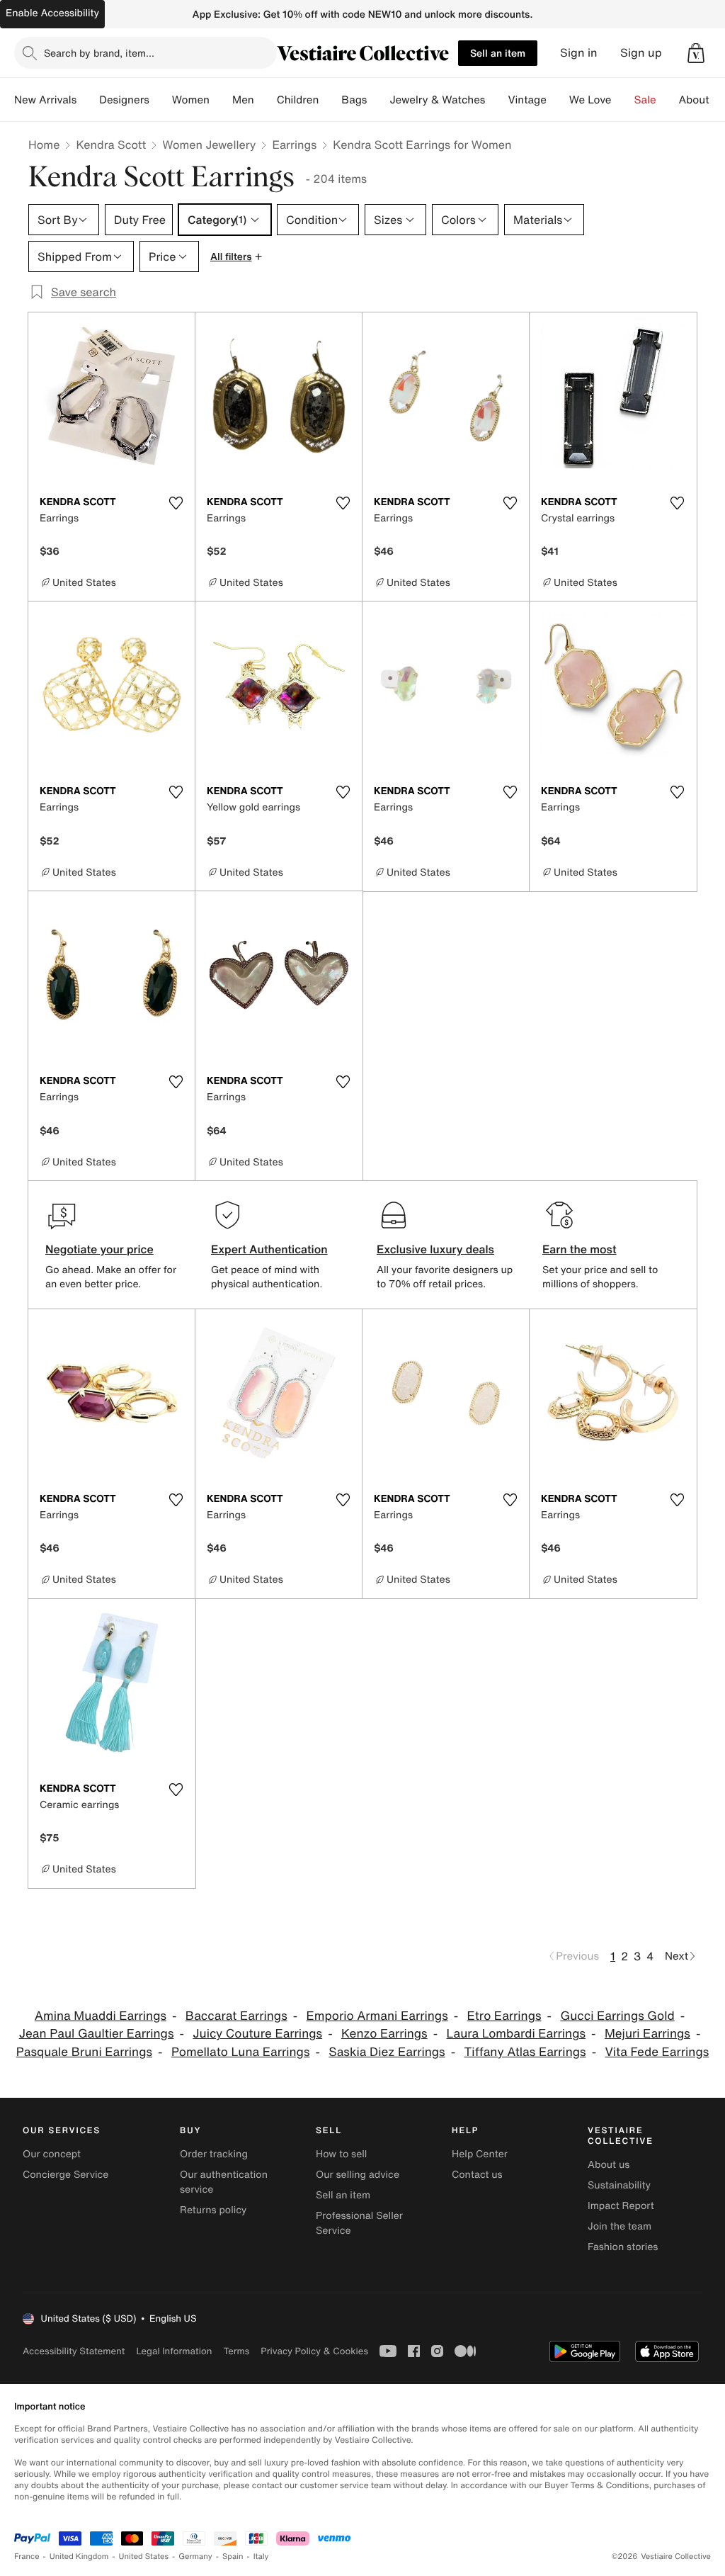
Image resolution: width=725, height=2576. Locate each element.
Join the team (620, 2226)
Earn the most (580, 1249)
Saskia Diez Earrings (387, 2052)
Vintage (527, 100)
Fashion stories (623, 2247)
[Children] (330, 100)
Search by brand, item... (99, 53)
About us (609, 2165)
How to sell (341, 2154)
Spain (233, 2557)
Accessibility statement (74, 2351)
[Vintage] (558, 100)
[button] (696, 53)
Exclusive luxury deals (435, 1249)
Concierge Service (65, 2175)
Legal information (174, 2351)
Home (44, 145)
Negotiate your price (99, 1249)
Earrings (294, 145)
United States (144, 2557)
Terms (236, 2351)
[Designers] (161, 100)
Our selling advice (358, 2175)
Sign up (641, 53)
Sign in (579, 53)
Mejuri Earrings (647, 2034)
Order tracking (214, 2154)
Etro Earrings (504, 2016)
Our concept (52, 2154)
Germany (195, 2557)
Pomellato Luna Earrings (241, 2052)
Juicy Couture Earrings (257, 2034)
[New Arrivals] (88, 100)
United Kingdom (79, 2557)
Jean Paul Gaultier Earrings (97, 2034)
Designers (124, 100)
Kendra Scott (111, 145)
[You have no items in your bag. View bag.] (696, 53)
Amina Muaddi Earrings (101, 2016)
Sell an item (498, 53)
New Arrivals (45, 100)
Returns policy (213, 2210)
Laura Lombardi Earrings (516, 2034)
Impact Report (621, 2206)
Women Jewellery (209, 145)
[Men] (266, 100)
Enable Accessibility (52, 13)
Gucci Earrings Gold (617, 2016)
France (27, 2557)
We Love (590, 100)
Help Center (480, 2154)
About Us (702, 100)
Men (243, 100)
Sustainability (619, 2185)
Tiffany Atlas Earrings (525, 2052)
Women (191, 100)
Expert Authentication (269, 1249)
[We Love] (623, 100)
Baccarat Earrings (236, 2016)
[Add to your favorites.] (176, 503)
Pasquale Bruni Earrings (84, 2052)
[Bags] (378, 100)
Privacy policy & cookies (314, 2351)
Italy (261, 2557)
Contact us (477, 2175)
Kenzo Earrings (384, 2034)
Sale (645, 100)
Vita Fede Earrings (657, 2052)
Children (298, 100)
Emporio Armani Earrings (377, 2016)
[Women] (221, 100)
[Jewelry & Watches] (496, 100)
